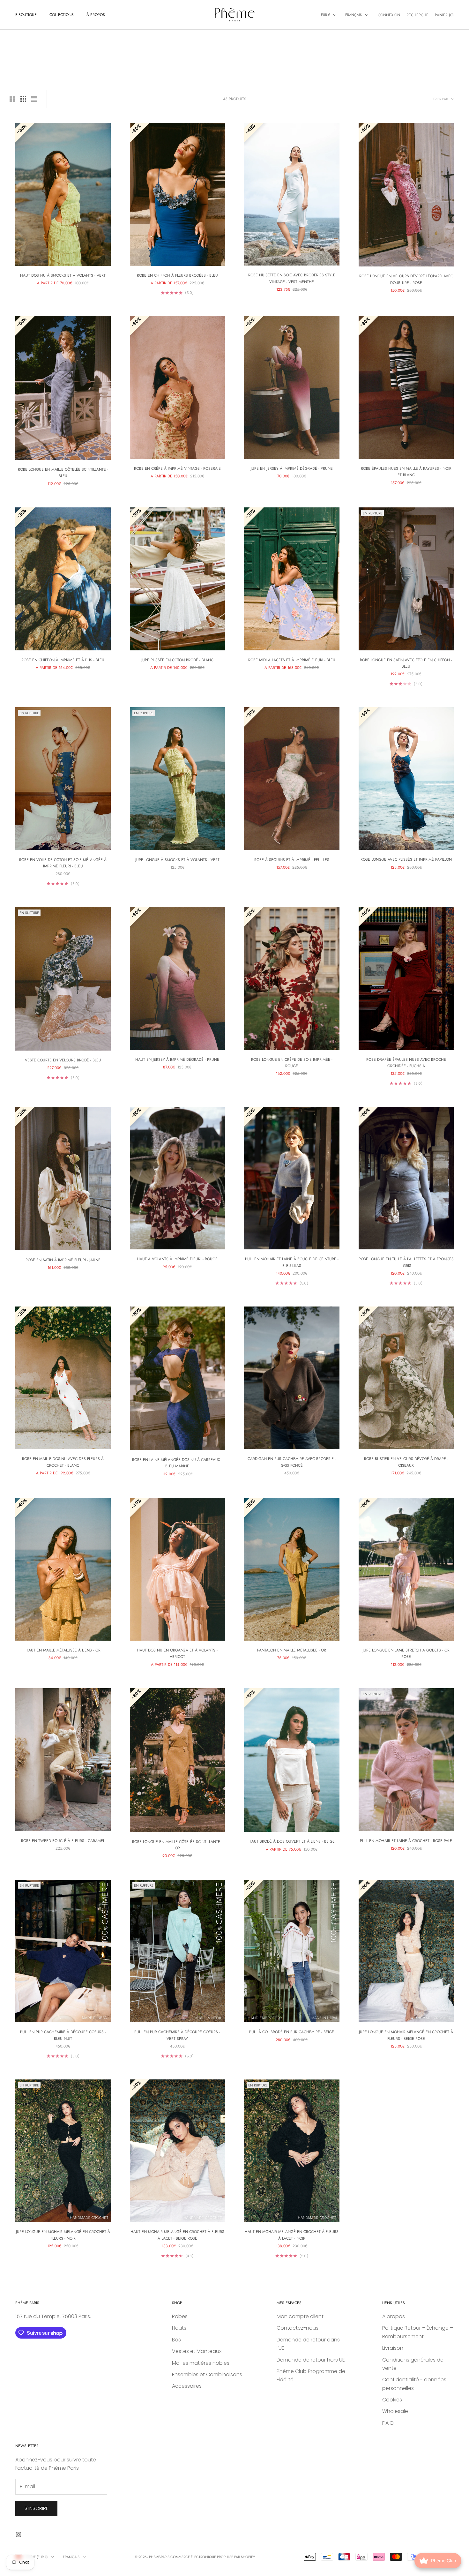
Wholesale (395, 2411)
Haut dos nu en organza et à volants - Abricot (177, 1653)
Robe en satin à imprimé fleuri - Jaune (63, 1260)
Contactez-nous (298, 2328)
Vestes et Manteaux (197, 2351)
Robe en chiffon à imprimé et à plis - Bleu (63, 660)
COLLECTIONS (62, 15)
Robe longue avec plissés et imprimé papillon (406, 859)
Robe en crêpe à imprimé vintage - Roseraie (177, 468)
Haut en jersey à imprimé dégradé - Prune (177, 1060)
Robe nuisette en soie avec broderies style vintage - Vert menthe (292, 278)
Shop (39, 39)
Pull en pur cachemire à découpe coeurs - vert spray (177, 2035)
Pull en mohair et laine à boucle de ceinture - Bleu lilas (292, 1262)
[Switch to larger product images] (12, 99)
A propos (394, 2316)
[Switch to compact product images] (34, 99)
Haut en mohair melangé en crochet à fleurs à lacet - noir (292, 2235)
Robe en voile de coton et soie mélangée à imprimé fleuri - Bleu (63, 863)
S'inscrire (36, 2508)
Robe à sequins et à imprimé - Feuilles (292, 860)
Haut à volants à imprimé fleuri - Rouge (177, 1259)
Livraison (393, 2348)
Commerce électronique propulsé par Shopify (213, 2557)
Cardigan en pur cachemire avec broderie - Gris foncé (292, 1462)
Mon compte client (300, 2316)
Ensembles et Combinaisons (207, 2374)
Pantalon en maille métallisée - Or (292, 1650)
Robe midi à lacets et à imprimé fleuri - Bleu (292, 660)
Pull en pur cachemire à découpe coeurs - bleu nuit (63, 2035)
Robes (180, 2316)
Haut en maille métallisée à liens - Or (63, 1650)
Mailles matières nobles (201, 2363)
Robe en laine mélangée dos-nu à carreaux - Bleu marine (177, 1463)
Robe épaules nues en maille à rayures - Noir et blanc (406, 472)
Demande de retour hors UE (311, 2360)
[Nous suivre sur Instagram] (19, 2535)
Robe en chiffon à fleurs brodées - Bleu (177, 275)
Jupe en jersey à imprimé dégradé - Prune (292, 468)
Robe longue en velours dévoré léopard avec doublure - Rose (406, 279)
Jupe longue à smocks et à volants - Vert (177, 860)
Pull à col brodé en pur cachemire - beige (292, 2032)
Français (354, 15)
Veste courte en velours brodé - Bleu (63, 1060)
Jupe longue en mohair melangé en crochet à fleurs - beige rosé (406, 2035)
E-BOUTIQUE (26, 15)
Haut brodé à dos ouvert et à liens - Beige (292, 1841)
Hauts (179, 2328)
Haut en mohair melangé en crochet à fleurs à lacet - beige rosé (177, 2235)
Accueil (22, 39)
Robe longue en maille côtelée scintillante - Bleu (63, 473)
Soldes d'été (60, 39)
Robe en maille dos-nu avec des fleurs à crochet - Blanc (63, 1462)
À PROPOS (96, 15)
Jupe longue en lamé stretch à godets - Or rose (406, 1653)
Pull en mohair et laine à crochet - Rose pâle (406, 1841)
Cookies (392, 2400)
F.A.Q (388, 2423)
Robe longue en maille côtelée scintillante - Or (177, 1845)
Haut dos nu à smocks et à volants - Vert (63, 275)
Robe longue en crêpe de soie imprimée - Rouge (292, 1063)
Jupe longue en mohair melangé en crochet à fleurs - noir (63, 2235)
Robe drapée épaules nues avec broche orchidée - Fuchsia (406, 1063)
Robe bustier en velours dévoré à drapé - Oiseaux (406, 1462)
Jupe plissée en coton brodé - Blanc (177, 660)
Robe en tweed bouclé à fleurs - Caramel (63, 1841)
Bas (176, 2340)
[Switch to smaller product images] (23, 99)
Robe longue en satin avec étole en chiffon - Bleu (406, 663)
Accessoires (187, 2386)
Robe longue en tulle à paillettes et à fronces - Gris (406, 1262)
